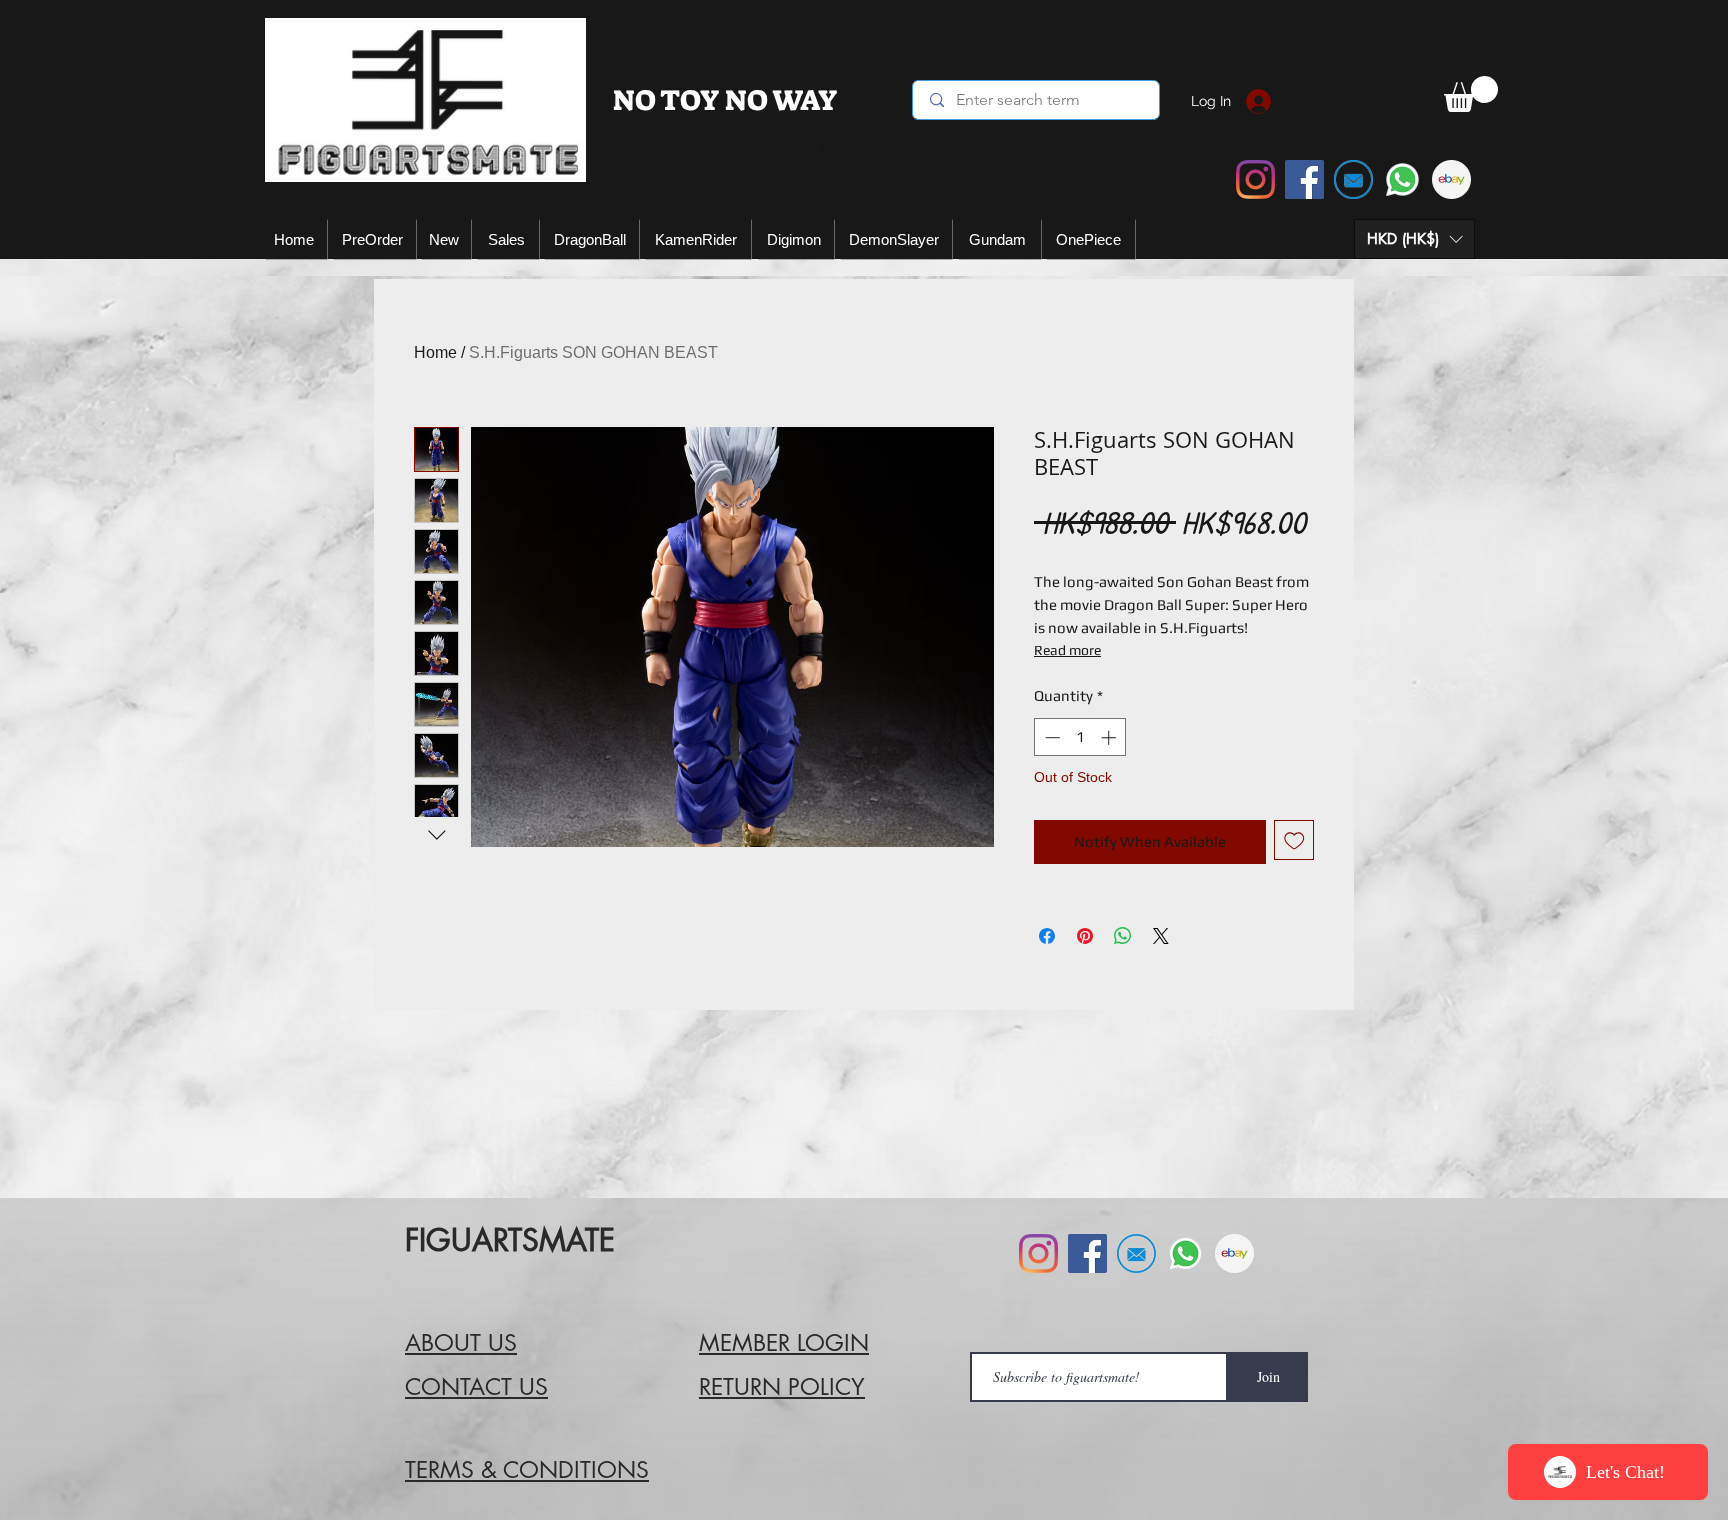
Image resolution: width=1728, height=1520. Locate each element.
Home (435, 352)
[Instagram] (1255, 179)
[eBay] (1451, 179)
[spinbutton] (1080, 737)
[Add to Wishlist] (1294, 840)
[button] (1414, 239)
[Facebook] (1304, 179)
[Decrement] (1050, 737)
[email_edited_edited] (1353, 179)
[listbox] (1414, 239)
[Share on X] (1161, 936)
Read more (1067, 650)
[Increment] (1110, 737)
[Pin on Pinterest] (1085, 936)
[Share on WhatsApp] (1123, 936)
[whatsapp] (1402, 179)
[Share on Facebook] (1047, 936)
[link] (1471, 94)
